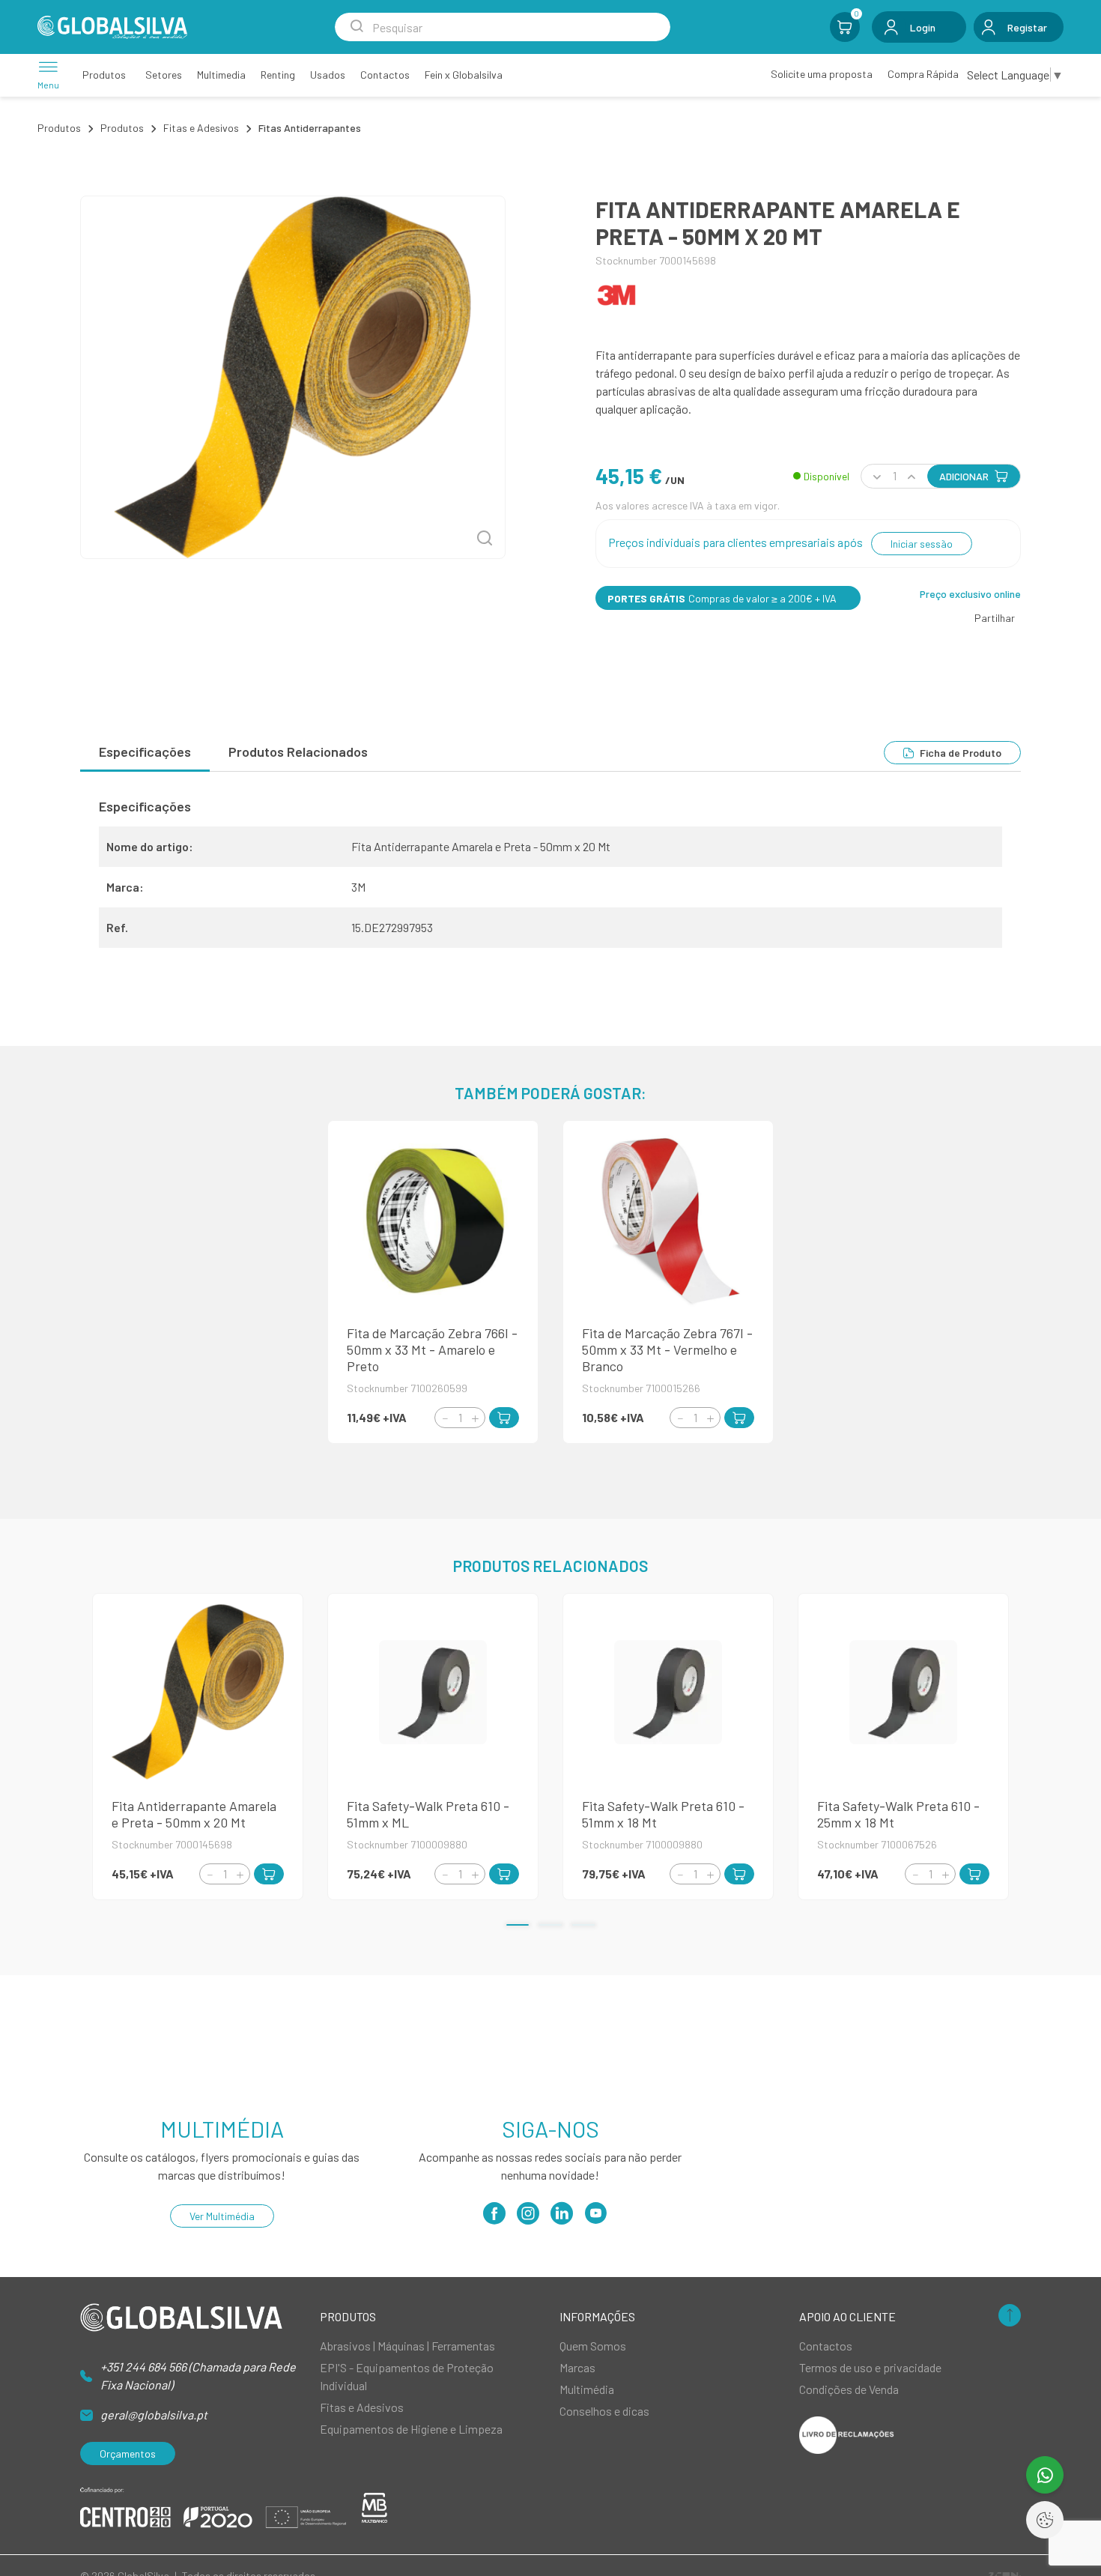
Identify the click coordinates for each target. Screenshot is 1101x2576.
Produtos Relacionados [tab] (298, 752)
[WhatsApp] (1045, 2475)
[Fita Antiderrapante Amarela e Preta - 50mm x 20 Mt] (293, 377)
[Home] (112, 27)
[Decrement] (445, 1418)
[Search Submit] (357, 27)
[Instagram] (528, 2218)
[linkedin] (562, 2218)
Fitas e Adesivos (201, 128)
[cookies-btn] (1045, 2520)
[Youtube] (595, 2218)
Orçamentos (128, 2453)
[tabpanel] (550, 879)
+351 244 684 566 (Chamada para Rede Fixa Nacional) (198, 2376)
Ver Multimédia (222, 2216)
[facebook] (494, 2218)
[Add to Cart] (504, 1418)
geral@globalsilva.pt (154, 2415)
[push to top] (1010, 2316)
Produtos (59, 128)
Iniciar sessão (922, 544)
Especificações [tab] (145, 752)
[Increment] (475, 1418)
